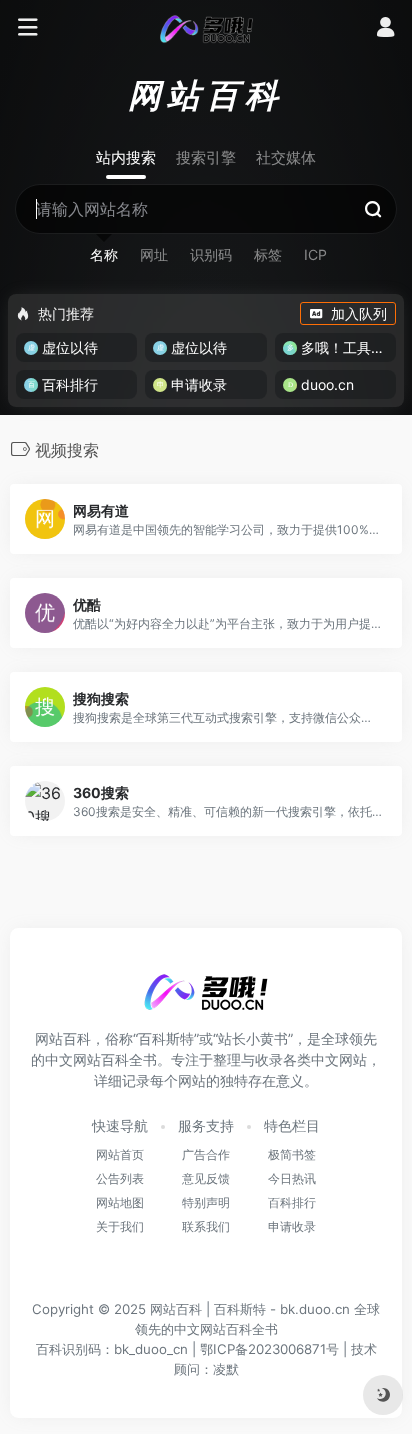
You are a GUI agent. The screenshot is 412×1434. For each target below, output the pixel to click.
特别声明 (206, 1202)
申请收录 (292, 1226)
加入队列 (359, 313)
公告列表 (120, 1178)
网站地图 (120, 1202)
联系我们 (206, 1226)
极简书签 (292, 1154)
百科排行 (292, 1202)
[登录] (385, 29)
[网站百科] (206, 28)
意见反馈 (206, 1178)
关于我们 (120, 1226)
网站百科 (176, 1309)
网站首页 (120, 1154)
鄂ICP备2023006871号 (269, 1349)
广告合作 (206, 1154)
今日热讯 (292, 1178)
